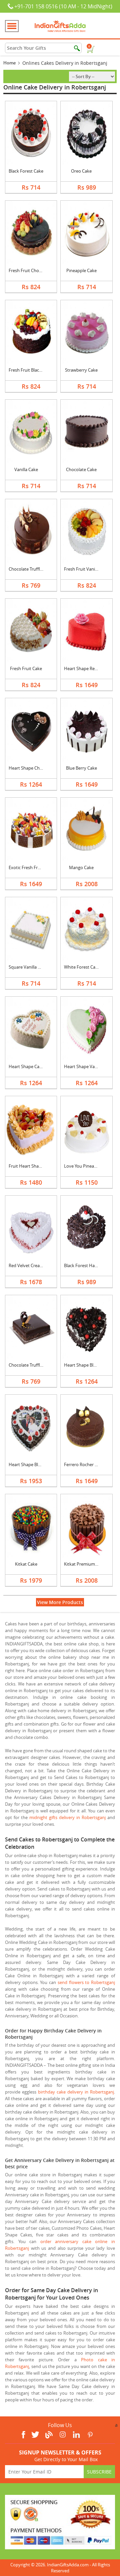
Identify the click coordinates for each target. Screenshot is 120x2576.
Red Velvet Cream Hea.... (33, 1265)
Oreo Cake (81, 171)
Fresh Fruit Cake (26, 668)
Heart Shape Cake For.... (32, 1066)
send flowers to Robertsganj (86, 1982)
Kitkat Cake (26, 1564)
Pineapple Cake (81, 270)
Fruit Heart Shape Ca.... (31, 1166)
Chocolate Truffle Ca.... (30, 569)
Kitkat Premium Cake (85, 1564)
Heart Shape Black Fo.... (87, 1365)
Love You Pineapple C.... (87, 1166)
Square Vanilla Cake (28, 967)
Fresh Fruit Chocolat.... (31, 270)
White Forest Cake (82, 967)
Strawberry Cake (81, 370)
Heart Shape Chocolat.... (32, 768)
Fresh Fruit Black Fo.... (30, 370)
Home (9, 63)
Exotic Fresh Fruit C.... (30, 867)
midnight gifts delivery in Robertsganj (67, 1817)
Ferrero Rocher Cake (84, 1464)
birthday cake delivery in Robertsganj (76, 2092)
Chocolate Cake (81, 469)
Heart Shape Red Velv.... (87, 668)
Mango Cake (81, 867)
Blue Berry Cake (81, 768)
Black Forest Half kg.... (85, 1265)
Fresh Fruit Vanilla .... (84, 569)
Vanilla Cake (26, 469)
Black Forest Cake (26, 171)
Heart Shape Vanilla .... (86, 1066)
